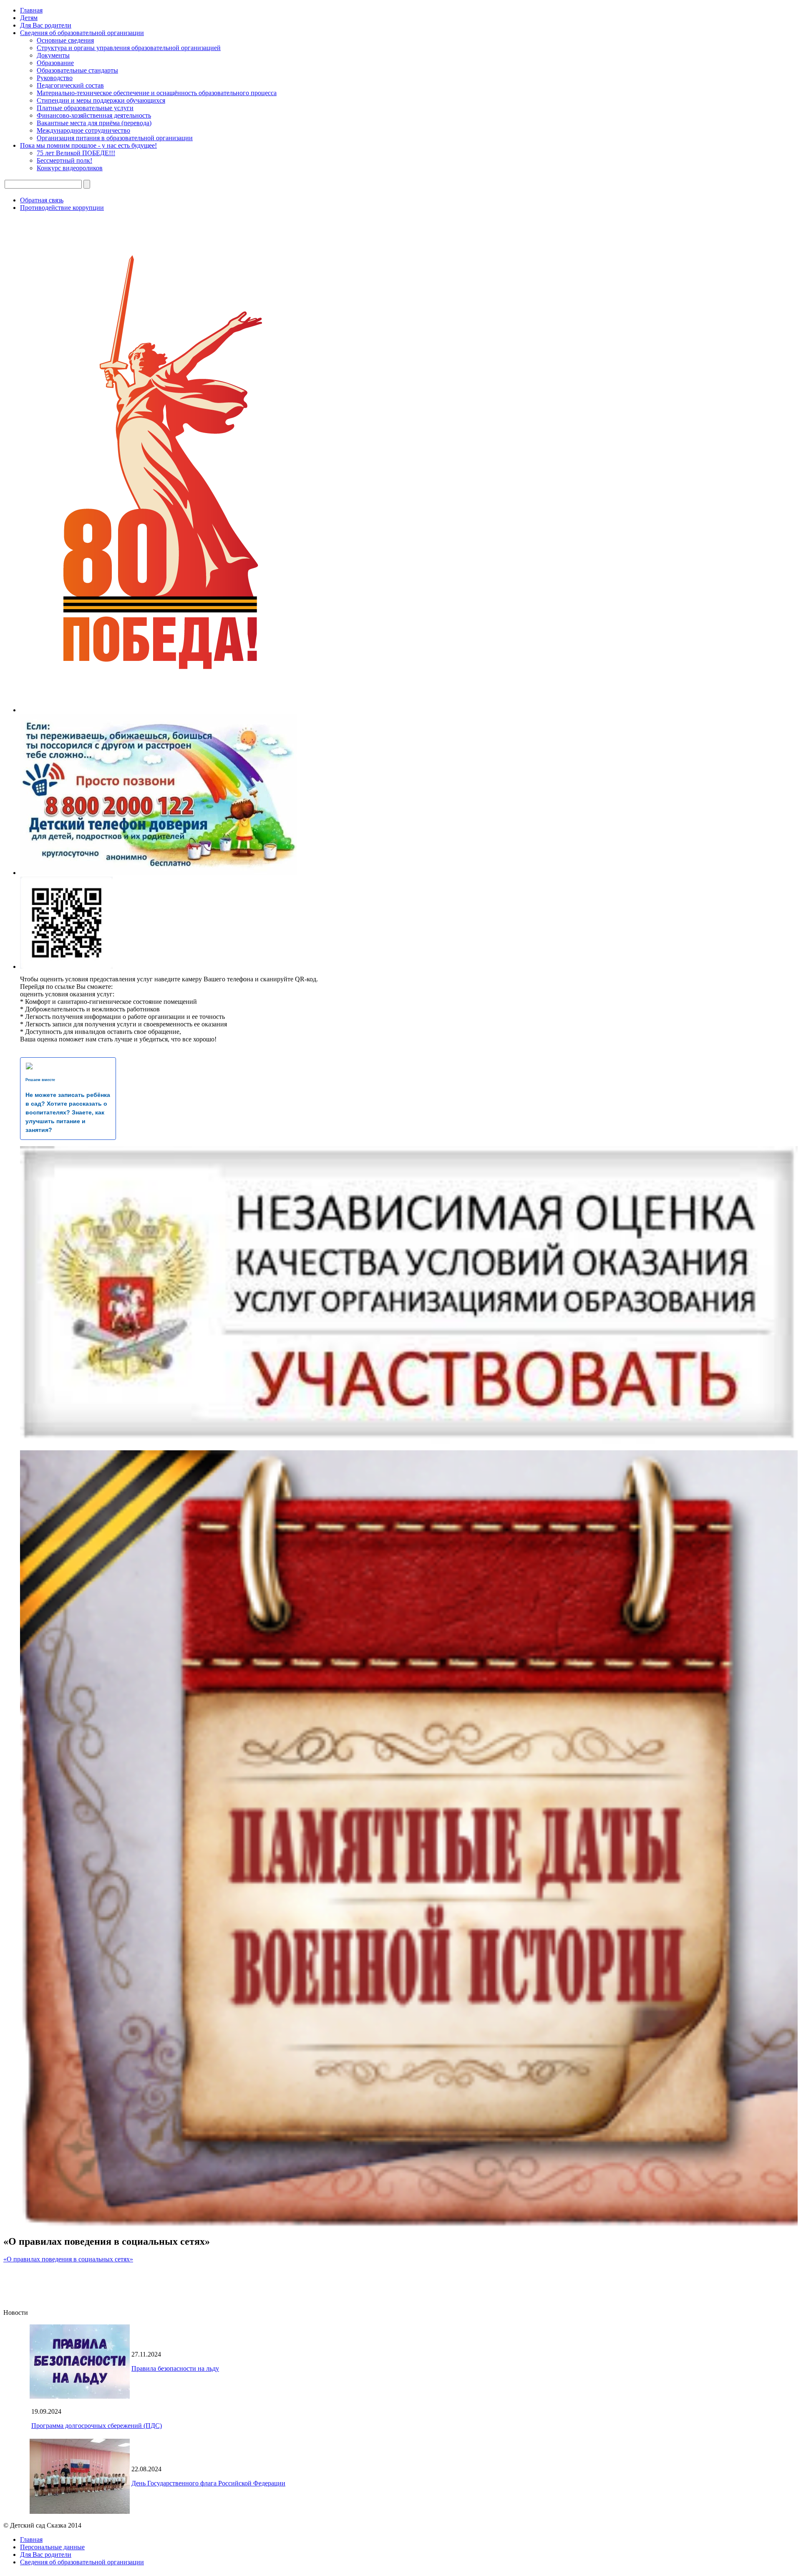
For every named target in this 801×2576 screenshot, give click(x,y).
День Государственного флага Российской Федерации (208, 2483)
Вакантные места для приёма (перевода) (94, 123)
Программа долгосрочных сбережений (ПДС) (97, 2426)
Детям (29, 18)
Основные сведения (65, 40)
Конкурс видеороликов (70, 168)
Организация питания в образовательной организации (115, 138)
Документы (53, 55)
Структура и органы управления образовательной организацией (129, 48)
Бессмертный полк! (64, 160)
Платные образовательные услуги (85, 108)
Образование (55, 63)
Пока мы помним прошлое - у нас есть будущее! (88, 145)
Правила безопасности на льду (175, 2368)
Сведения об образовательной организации (82, 33)
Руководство (55, 78)
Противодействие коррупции (62, 208)
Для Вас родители (46, 25)
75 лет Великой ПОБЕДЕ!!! (76, 153)
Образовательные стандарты (77, 70)
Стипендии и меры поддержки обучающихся (101, 100)
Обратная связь (42, 200)
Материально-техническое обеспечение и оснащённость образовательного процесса (157, 93)
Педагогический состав (70, 85)
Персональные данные (52, 2547)
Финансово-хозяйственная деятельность (94, 115)
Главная (31, 10)
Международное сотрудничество (83, 130)
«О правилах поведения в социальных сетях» (68, 2259)
